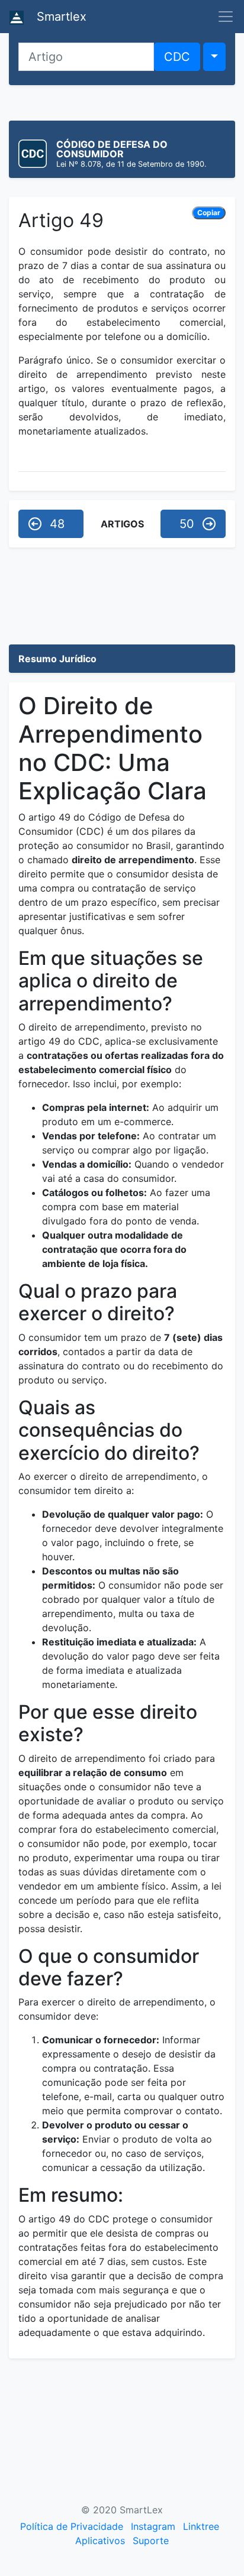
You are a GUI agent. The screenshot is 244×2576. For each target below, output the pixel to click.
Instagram (153, 2526)
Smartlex (60, 17)
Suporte (151, 2541)
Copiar (209, 213)
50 (187, 524)
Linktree (201, 2526)
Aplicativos (100, 2541)
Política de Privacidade (72, 2526)
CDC (177, 57)
